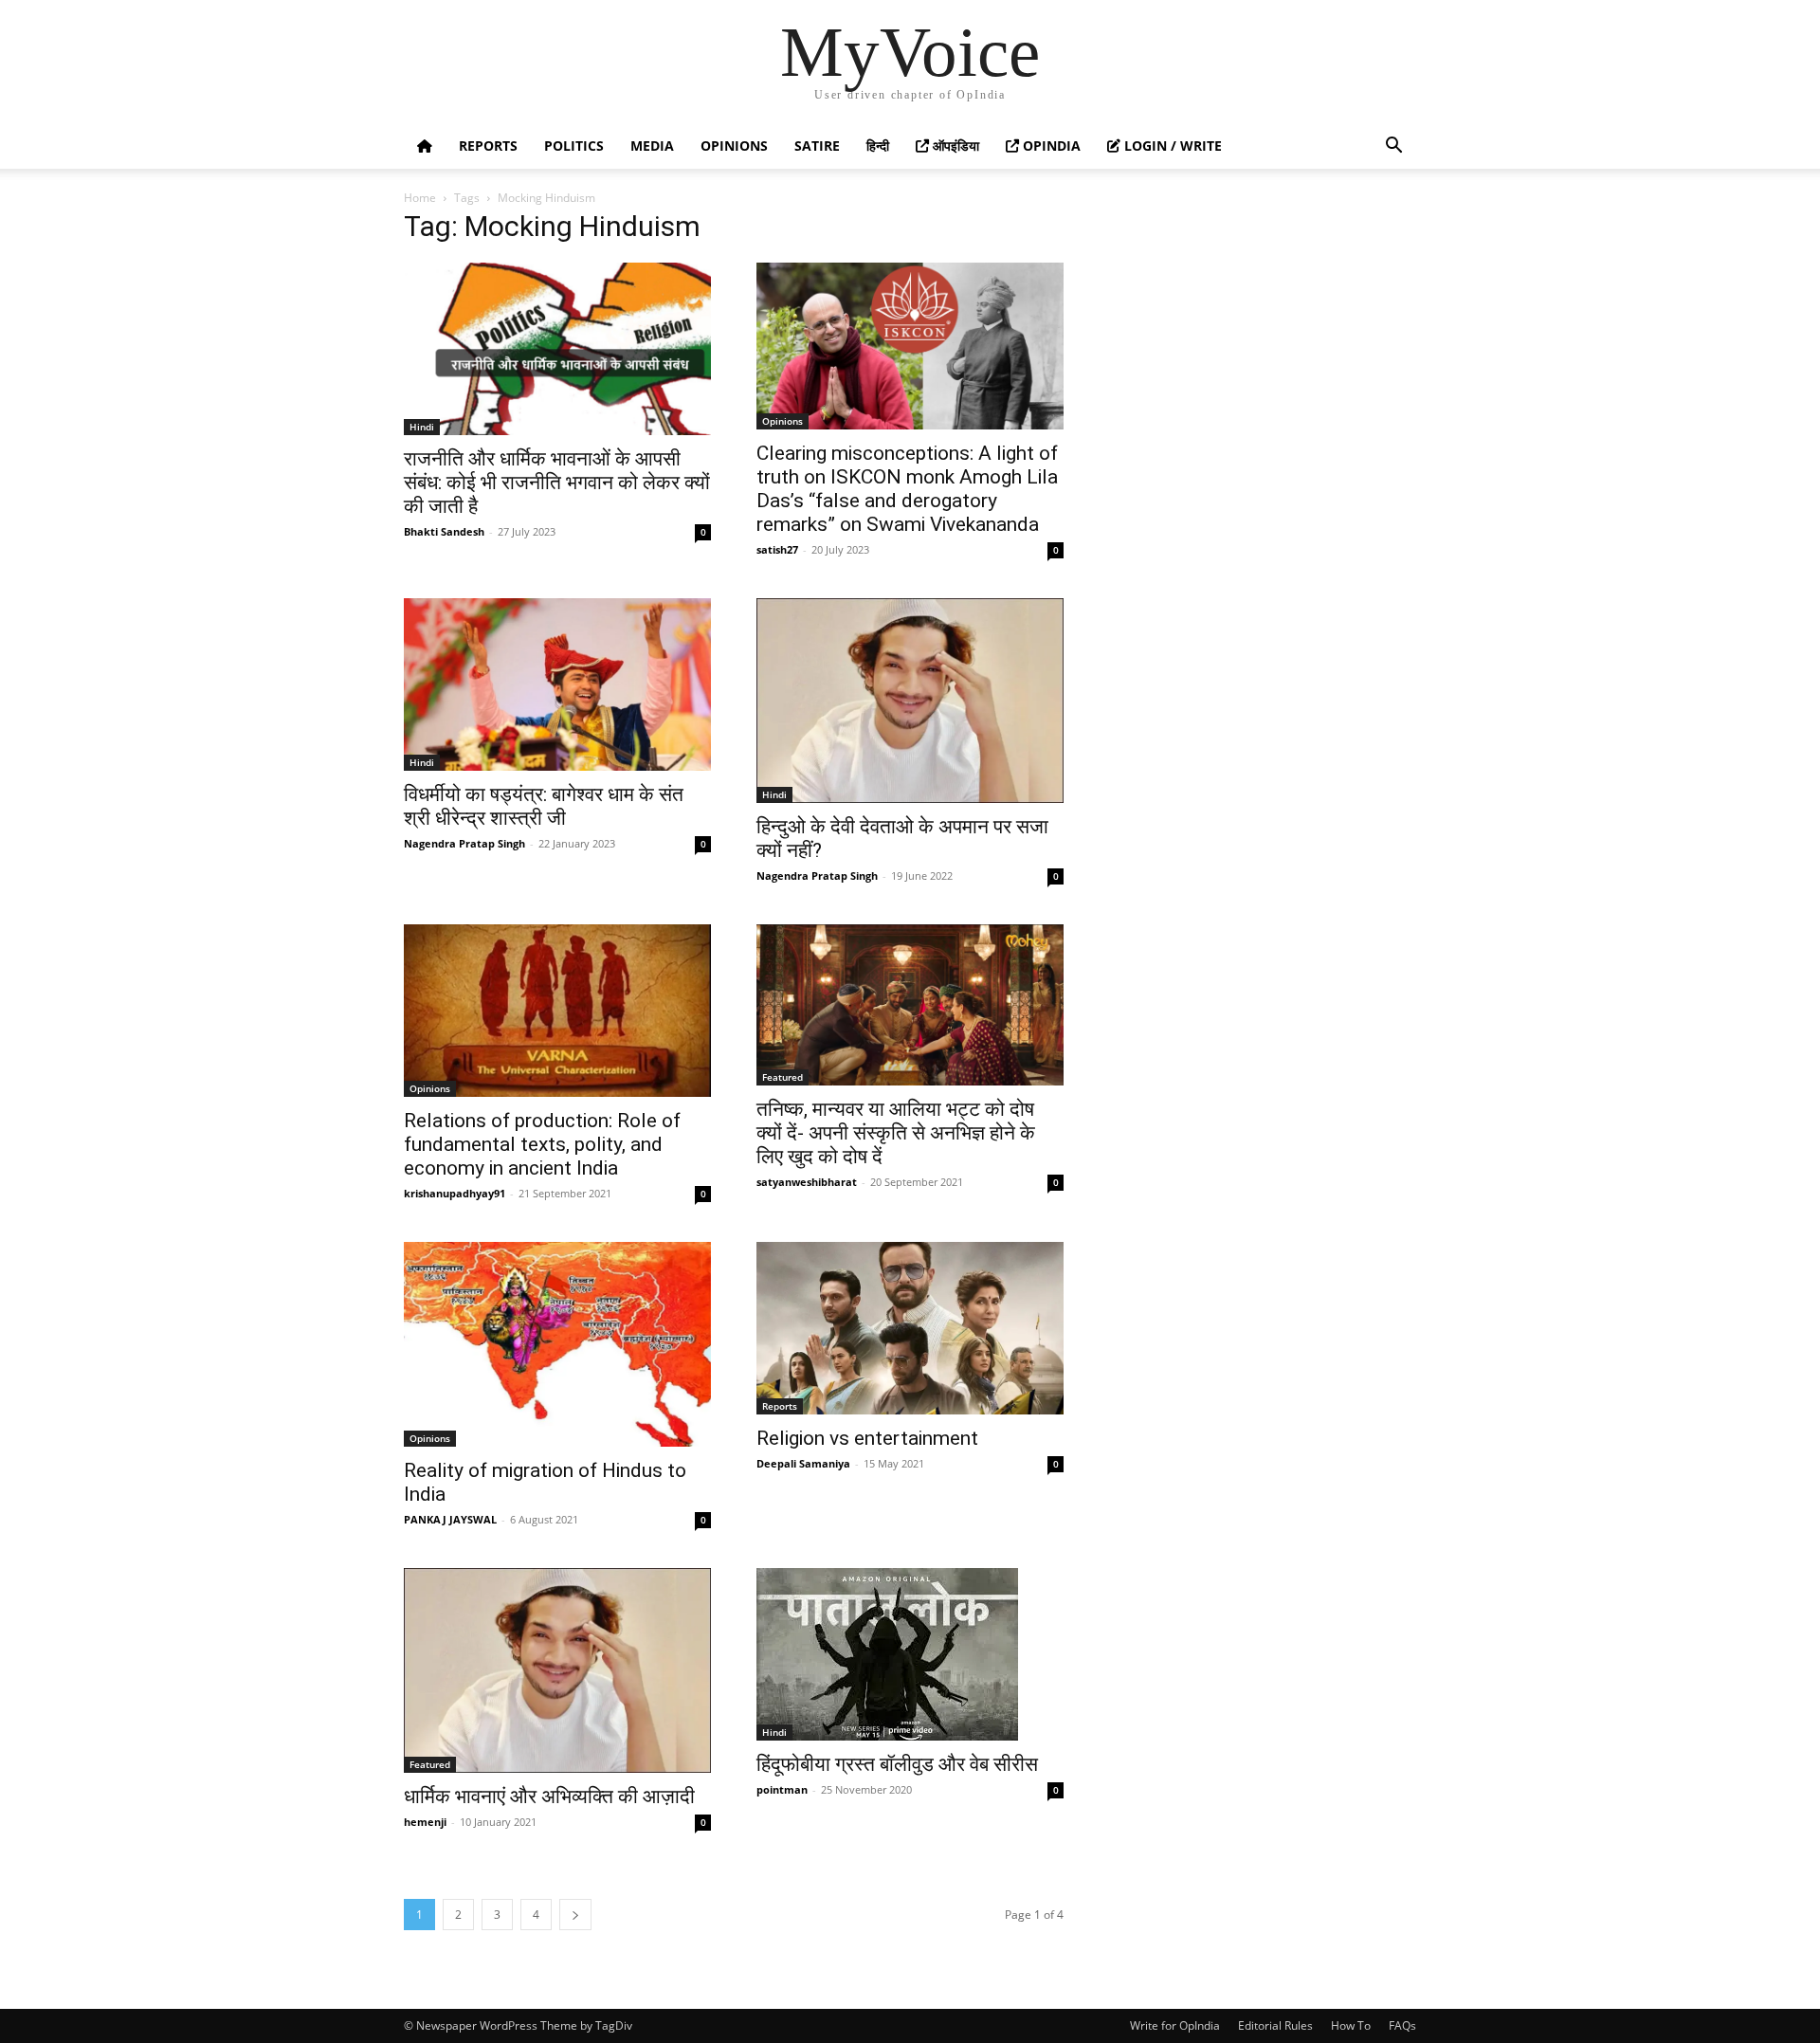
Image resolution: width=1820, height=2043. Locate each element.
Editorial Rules (1275, 2025)
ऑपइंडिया (954, 146)
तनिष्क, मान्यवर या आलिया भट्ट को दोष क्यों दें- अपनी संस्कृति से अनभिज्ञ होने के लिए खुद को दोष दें (896, 1133)
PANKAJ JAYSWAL (450, 1519)
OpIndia (1050, 146)
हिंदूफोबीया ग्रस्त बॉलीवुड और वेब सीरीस (897, 1764)
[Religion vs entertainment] (910, 1328)
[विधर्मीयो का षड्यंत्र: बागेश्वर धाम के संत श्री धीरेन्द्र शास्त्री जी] (557, 684)
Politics (574, 146)
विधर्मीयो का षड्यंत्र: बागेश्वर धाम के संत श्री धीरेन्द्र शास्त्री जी (544, 806)
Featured (783, 1077)
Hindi (422, 427)
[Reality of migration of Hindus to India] (557, 1344)
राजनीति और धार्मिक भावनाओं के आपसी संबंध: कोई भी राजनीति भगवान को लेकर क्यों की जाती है (557, 483)
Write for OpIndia (1175, 2025)
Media (652, 146)
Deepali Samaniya (803, 1463)
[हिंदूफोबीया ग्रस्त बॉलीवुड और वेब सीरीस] (910, 1654)
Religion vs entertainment (867, 1438)
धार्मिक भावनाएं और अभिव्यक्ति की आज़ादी (549, 1797)
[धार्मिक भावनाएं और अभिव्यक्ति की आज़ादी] (557, 1670)
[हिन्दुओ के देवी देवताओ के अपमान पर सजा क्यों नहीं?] (910, 701)
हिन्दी (878, 146)
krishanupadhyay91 (455, 1193)
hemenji (425, 1822)
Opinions (734, 146)
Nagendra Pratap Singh (464, 843)
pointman (782, 1789)
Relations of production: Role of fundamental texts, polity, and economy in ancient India (542, 1144)
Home (420, 198)
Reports (488, 146)
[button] (1393, 147)
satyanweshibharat (807, 1182)
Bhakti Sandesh (444, 531)
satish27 (777, 549)
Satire (817, 146)
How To (1351, 2025)
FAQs (1402, 2025)
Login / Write (1171, 146)
